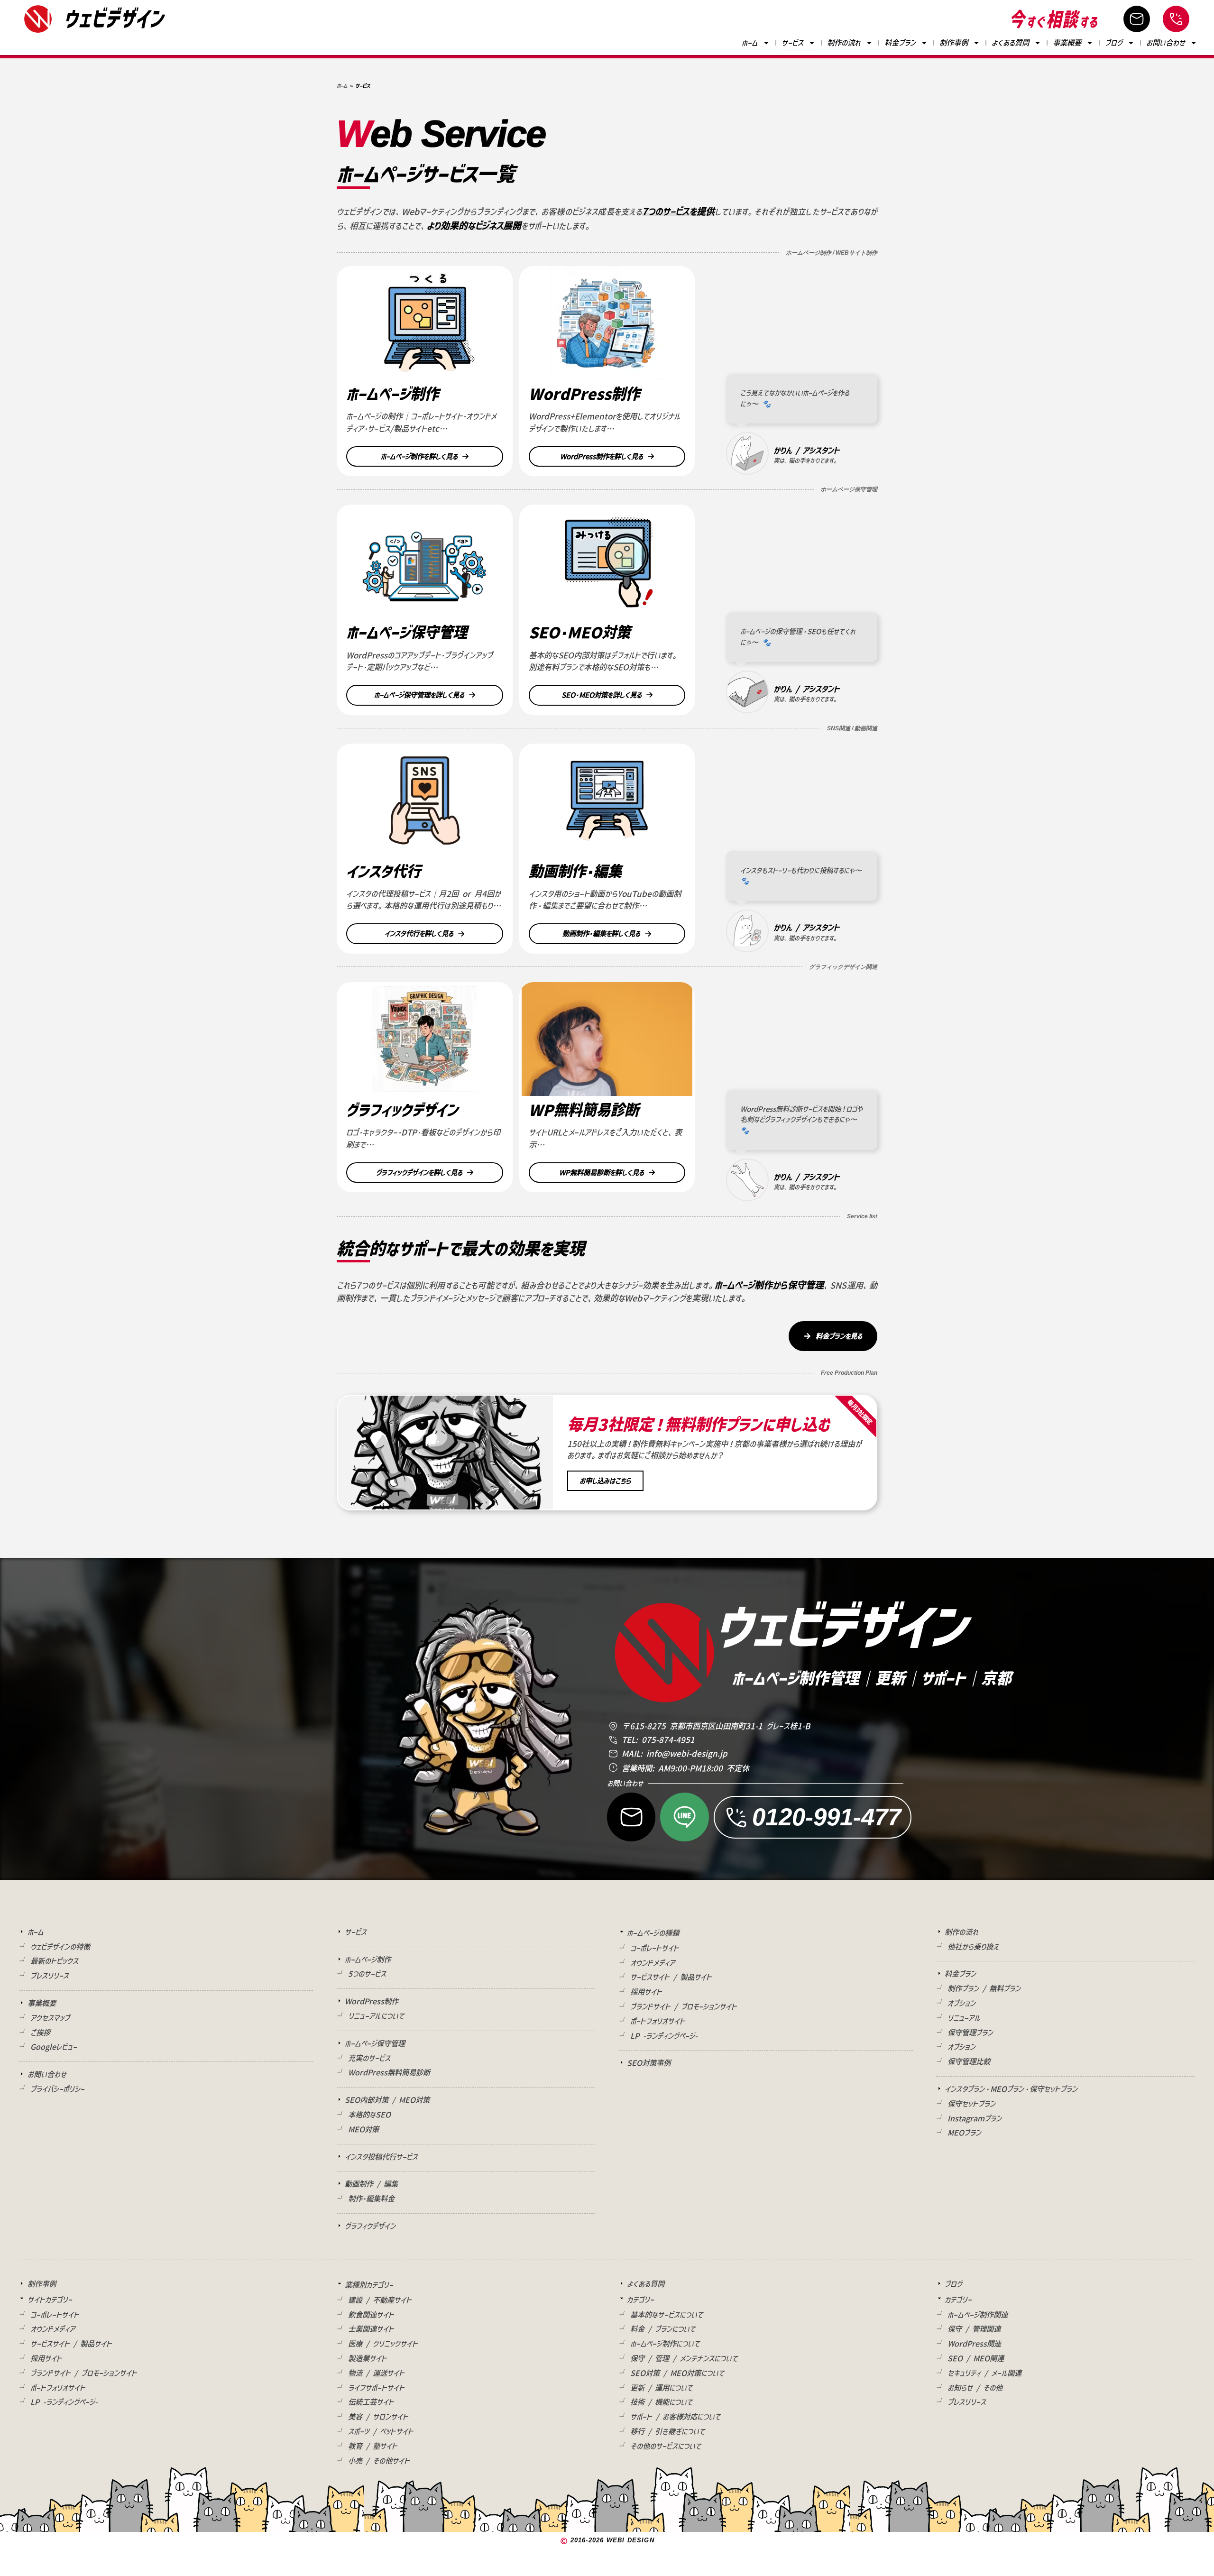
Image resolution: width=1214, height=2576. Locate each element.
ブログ (1114, 43)
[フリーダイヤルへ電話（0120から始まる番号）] (1176, 19)
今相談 (1054, 19)
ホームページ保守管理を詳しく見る (419, 695)
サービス (792, 43)
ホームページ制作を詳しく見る (419, 456)
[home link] (38, 19)
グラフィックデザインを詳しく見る (419, 1173)
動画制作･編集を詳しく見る (601, 934)
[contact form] (1137, 19)
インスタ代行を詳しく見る (419, 934)
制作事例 (954, 43)
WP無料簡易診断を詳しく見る (602, 1173)
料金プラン (900, 43)
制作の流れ (844, 43)
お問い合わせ (1166, 43)
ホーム (750, 43)
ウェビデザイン (114, 18)
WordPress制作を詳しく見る (602, 456)
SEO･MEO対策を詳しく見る (602, 695)
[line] (684, 1817)
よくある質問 (1010, 43)
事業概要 (1067, 43)
